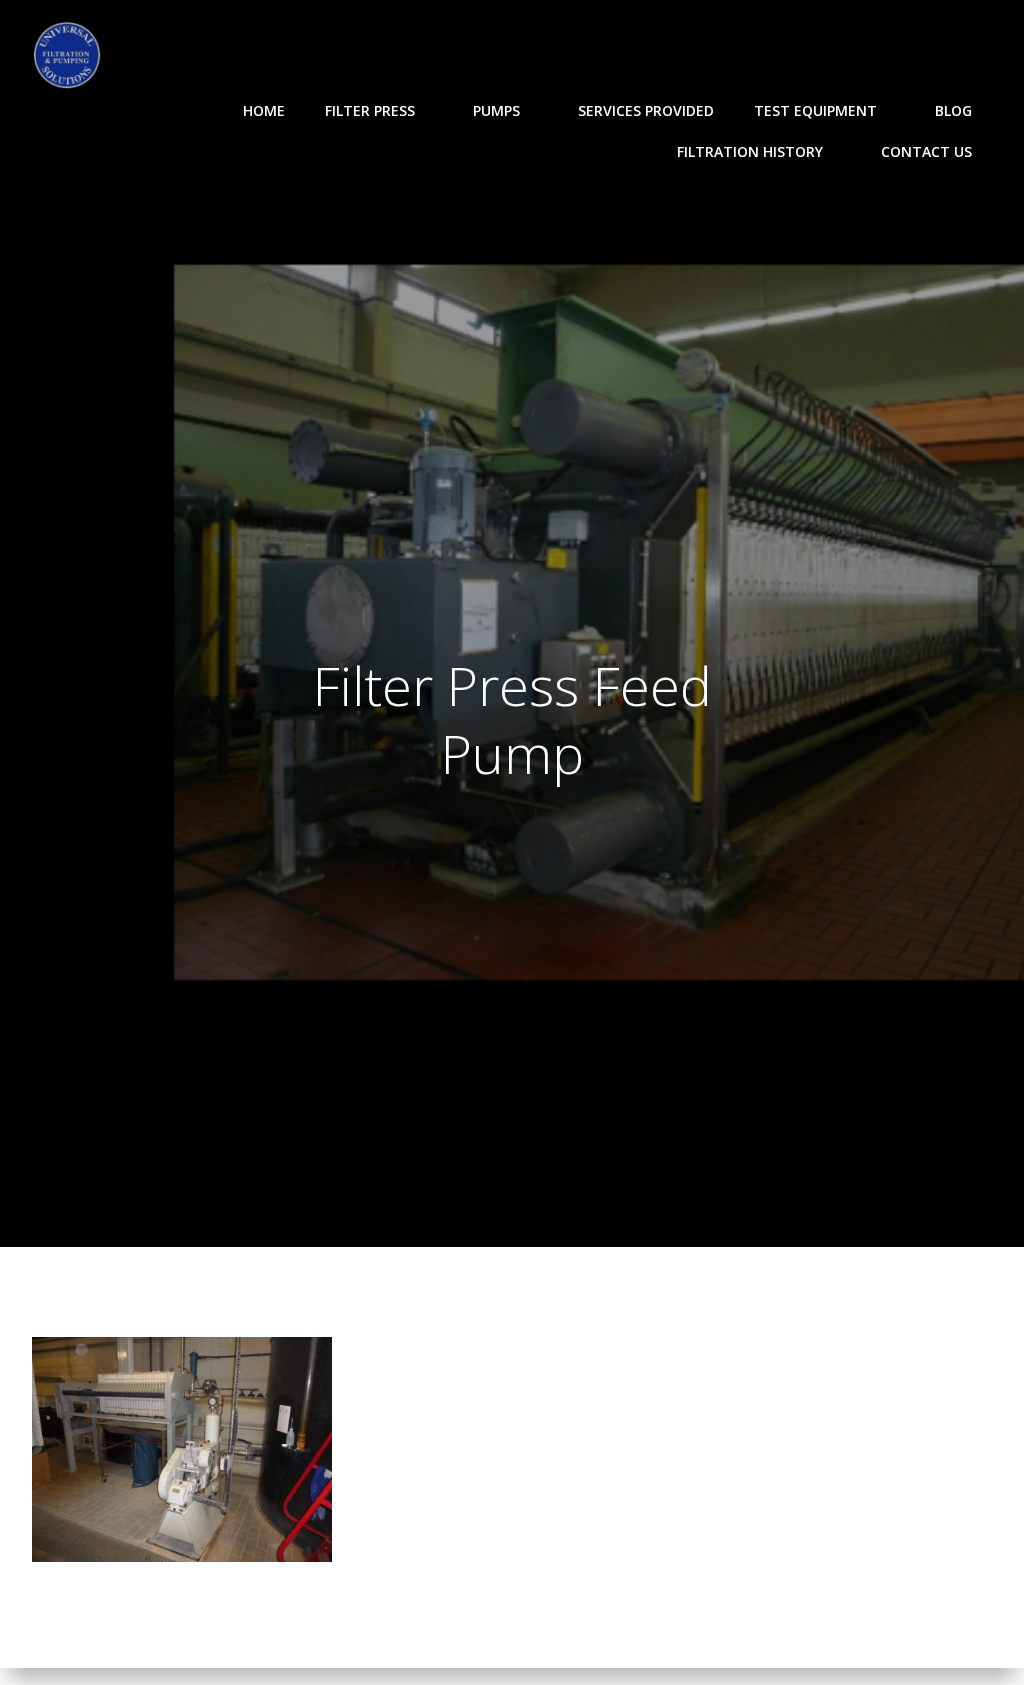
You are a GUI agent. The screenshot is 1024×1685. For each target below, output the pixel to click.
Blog (953, 110)
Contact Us (926, 151)
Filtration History (750, 151)
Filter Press (370, 110)
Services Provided (646, 110)
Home (264, 110)
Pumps (496, 110)
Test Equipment (815, 110)
